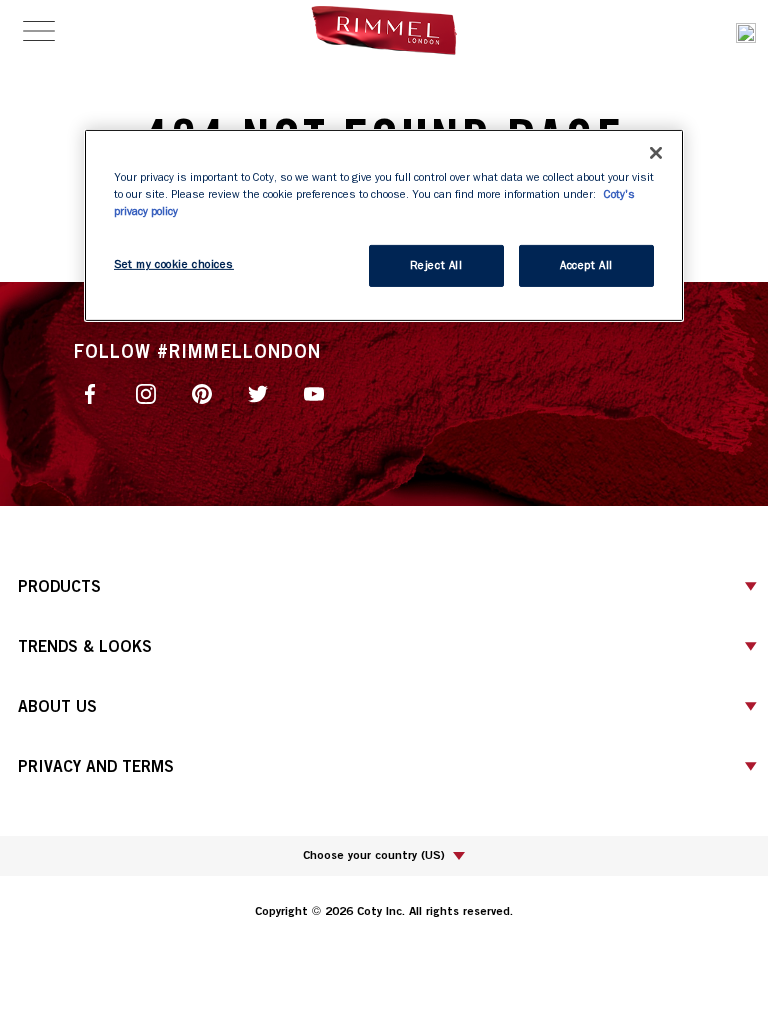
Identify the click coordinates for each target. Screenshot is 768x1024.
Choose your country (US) (374, 854)
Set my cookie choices (174, 264)
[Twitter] (258, 392)
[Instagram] (146, 392)
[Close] (656, 152)
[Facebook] (90, 392)
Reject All (436, 265)
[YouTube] (314, 392)
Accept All (586, 265)
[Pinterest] (202, 392)
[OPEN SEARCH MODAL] (746, 30)
